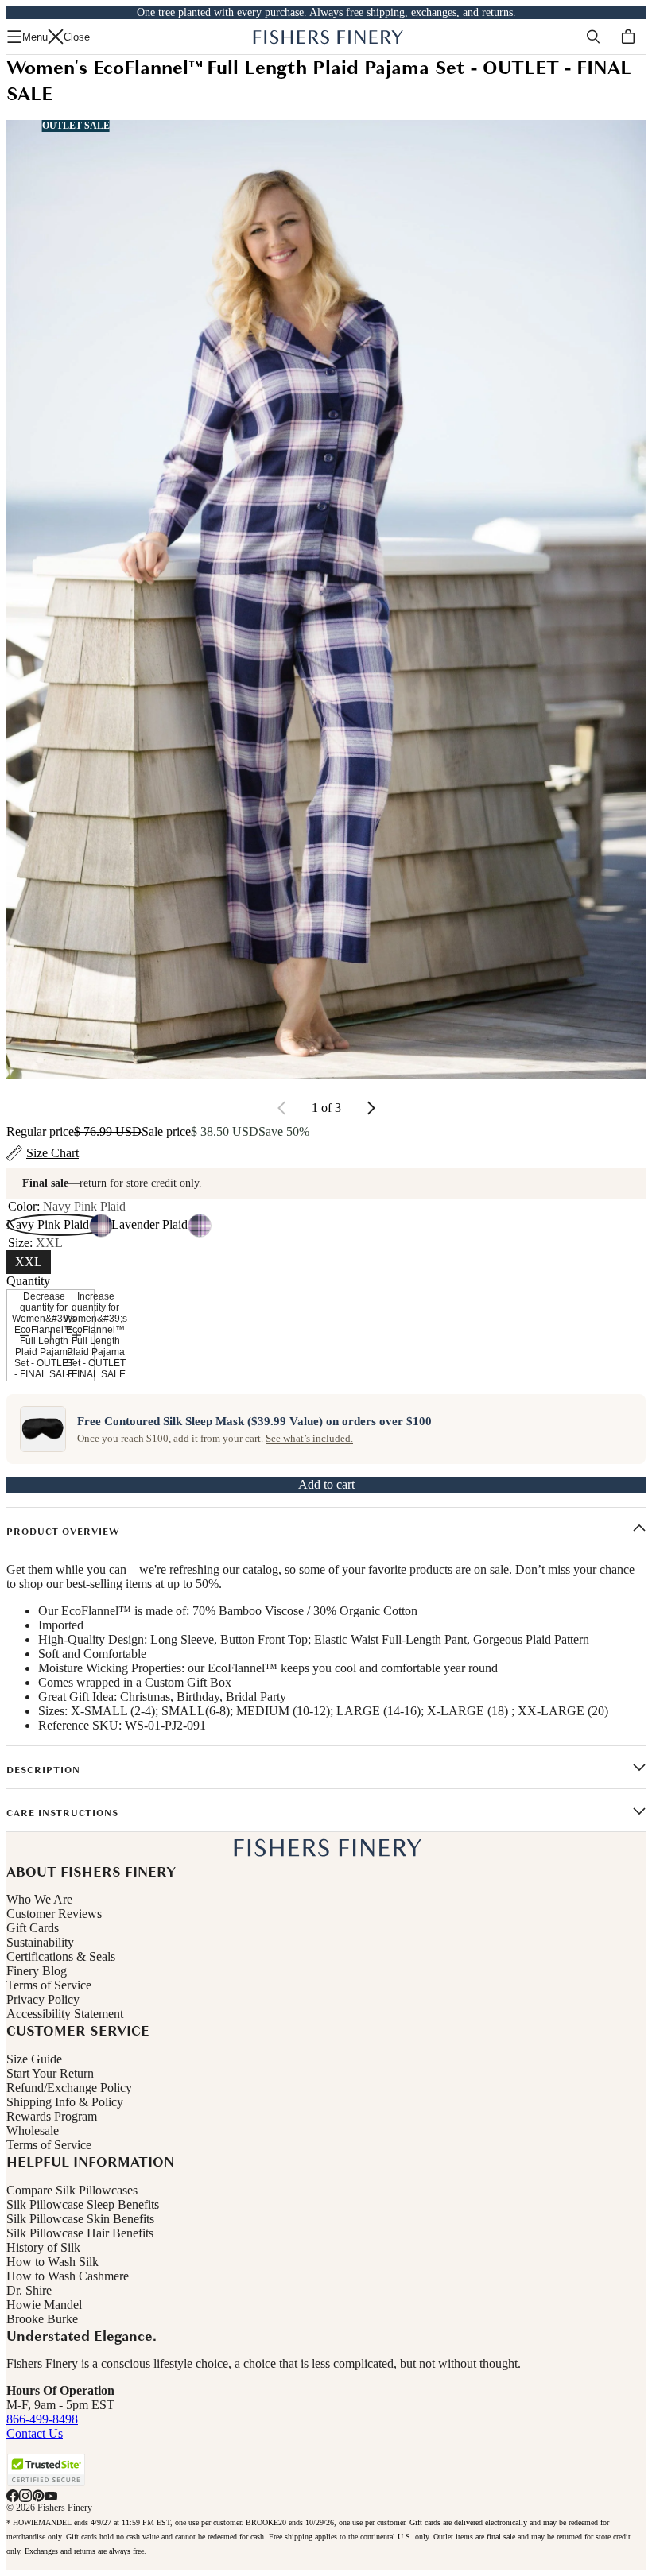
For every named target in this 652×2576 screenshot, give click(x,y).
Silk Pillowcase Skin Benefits (80, 2219)
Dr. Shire (29, 2290)
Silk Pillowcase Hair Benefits (80, 2233)
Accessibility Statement (65, 2014)
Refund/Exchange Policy (69, 2088)
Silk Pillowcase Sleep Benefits (83, 2204)
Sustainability (40, 1942)
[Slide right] (371, 1108)
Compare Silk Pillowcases (72, 2190)
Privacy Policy (43, 1999)
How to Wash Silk (52, 2262)
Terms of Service (49, 1985)
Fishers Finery (65, 2508)
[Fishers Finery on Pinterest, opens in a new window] (38, 2496)
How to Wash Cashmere (68, 2276)
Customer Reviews (54, 1914)
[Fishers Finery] (327, 37)
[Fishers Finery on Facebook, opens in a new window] (13, 2496)
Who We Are (39, 1899)
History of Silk (43, 2247)
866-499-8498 (42, 2419)
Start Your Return (50, 2073)
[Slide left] (282, 1108)
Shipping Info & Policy (65, 2102)
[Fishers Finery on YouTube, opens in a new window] (51, 2496)
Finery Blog (37, 1971)
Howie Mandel (44, 2305)
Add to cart (326, 1484)
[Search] (593, 37)
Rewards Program (52, 2116)
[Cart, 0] (628, 37)
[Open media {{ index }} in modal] (326, 599)
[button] (46, 2470)
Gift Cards (33, 1928)
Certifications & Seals (61, 1956)
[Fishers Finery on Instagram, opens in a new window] (25, 2496)
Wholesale (33, 2131)
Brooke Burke (42, 2319)
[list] (326, 599)
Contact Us (35, 2433)
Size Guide (34, 2059)
